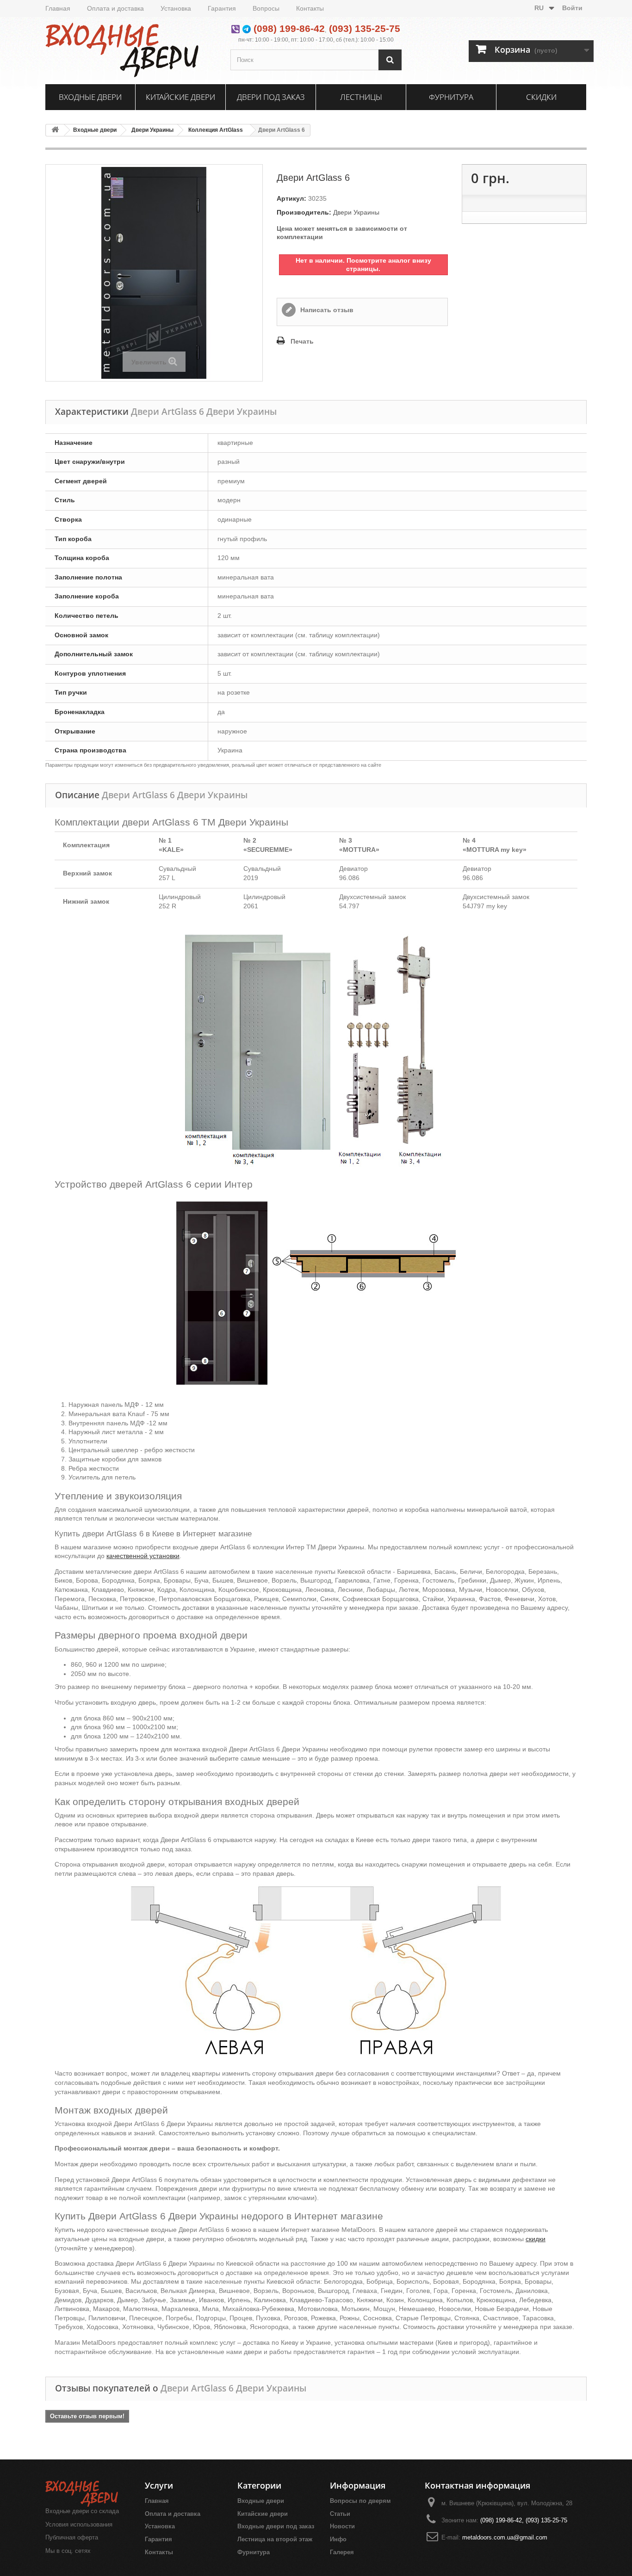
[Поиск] (390, 60)
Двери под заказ (271, 97)
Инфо (338, 2539)
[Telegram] (247, 28)
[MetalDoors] (131, 49)
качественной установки (143, 1556)
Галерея (342, 2552)
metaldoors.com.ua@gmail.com (505, 2537)
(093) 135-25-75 (365, 28)
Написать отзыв (326, 310)
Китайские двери (180, 97)
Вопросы (266, 8)
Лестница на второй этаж (275, 2539)
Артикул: (291, 198)
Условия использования (79, 2524)
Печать (302, 341)
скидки (536, 2239)
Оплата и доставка (115, 8)
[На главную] (55, 130)
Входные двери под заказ (276, 2526)
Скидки (541, 97)
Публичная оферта (72, 2537)
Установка (176, 8)
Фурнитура (451, 97)
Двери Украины (152, 130)
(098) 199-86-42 (289, 28)
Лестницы (361, 97)
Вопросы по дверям (360, 2501)
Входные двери (90, 97)
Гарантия (222, 8)
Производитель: (304, 212)
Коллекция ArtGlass (216, 130)
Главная (58, 8)
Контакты (310, 8)
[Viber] (235, 28)
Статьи (340, 2514)
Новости (342, 2526)
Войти (572, 8)
